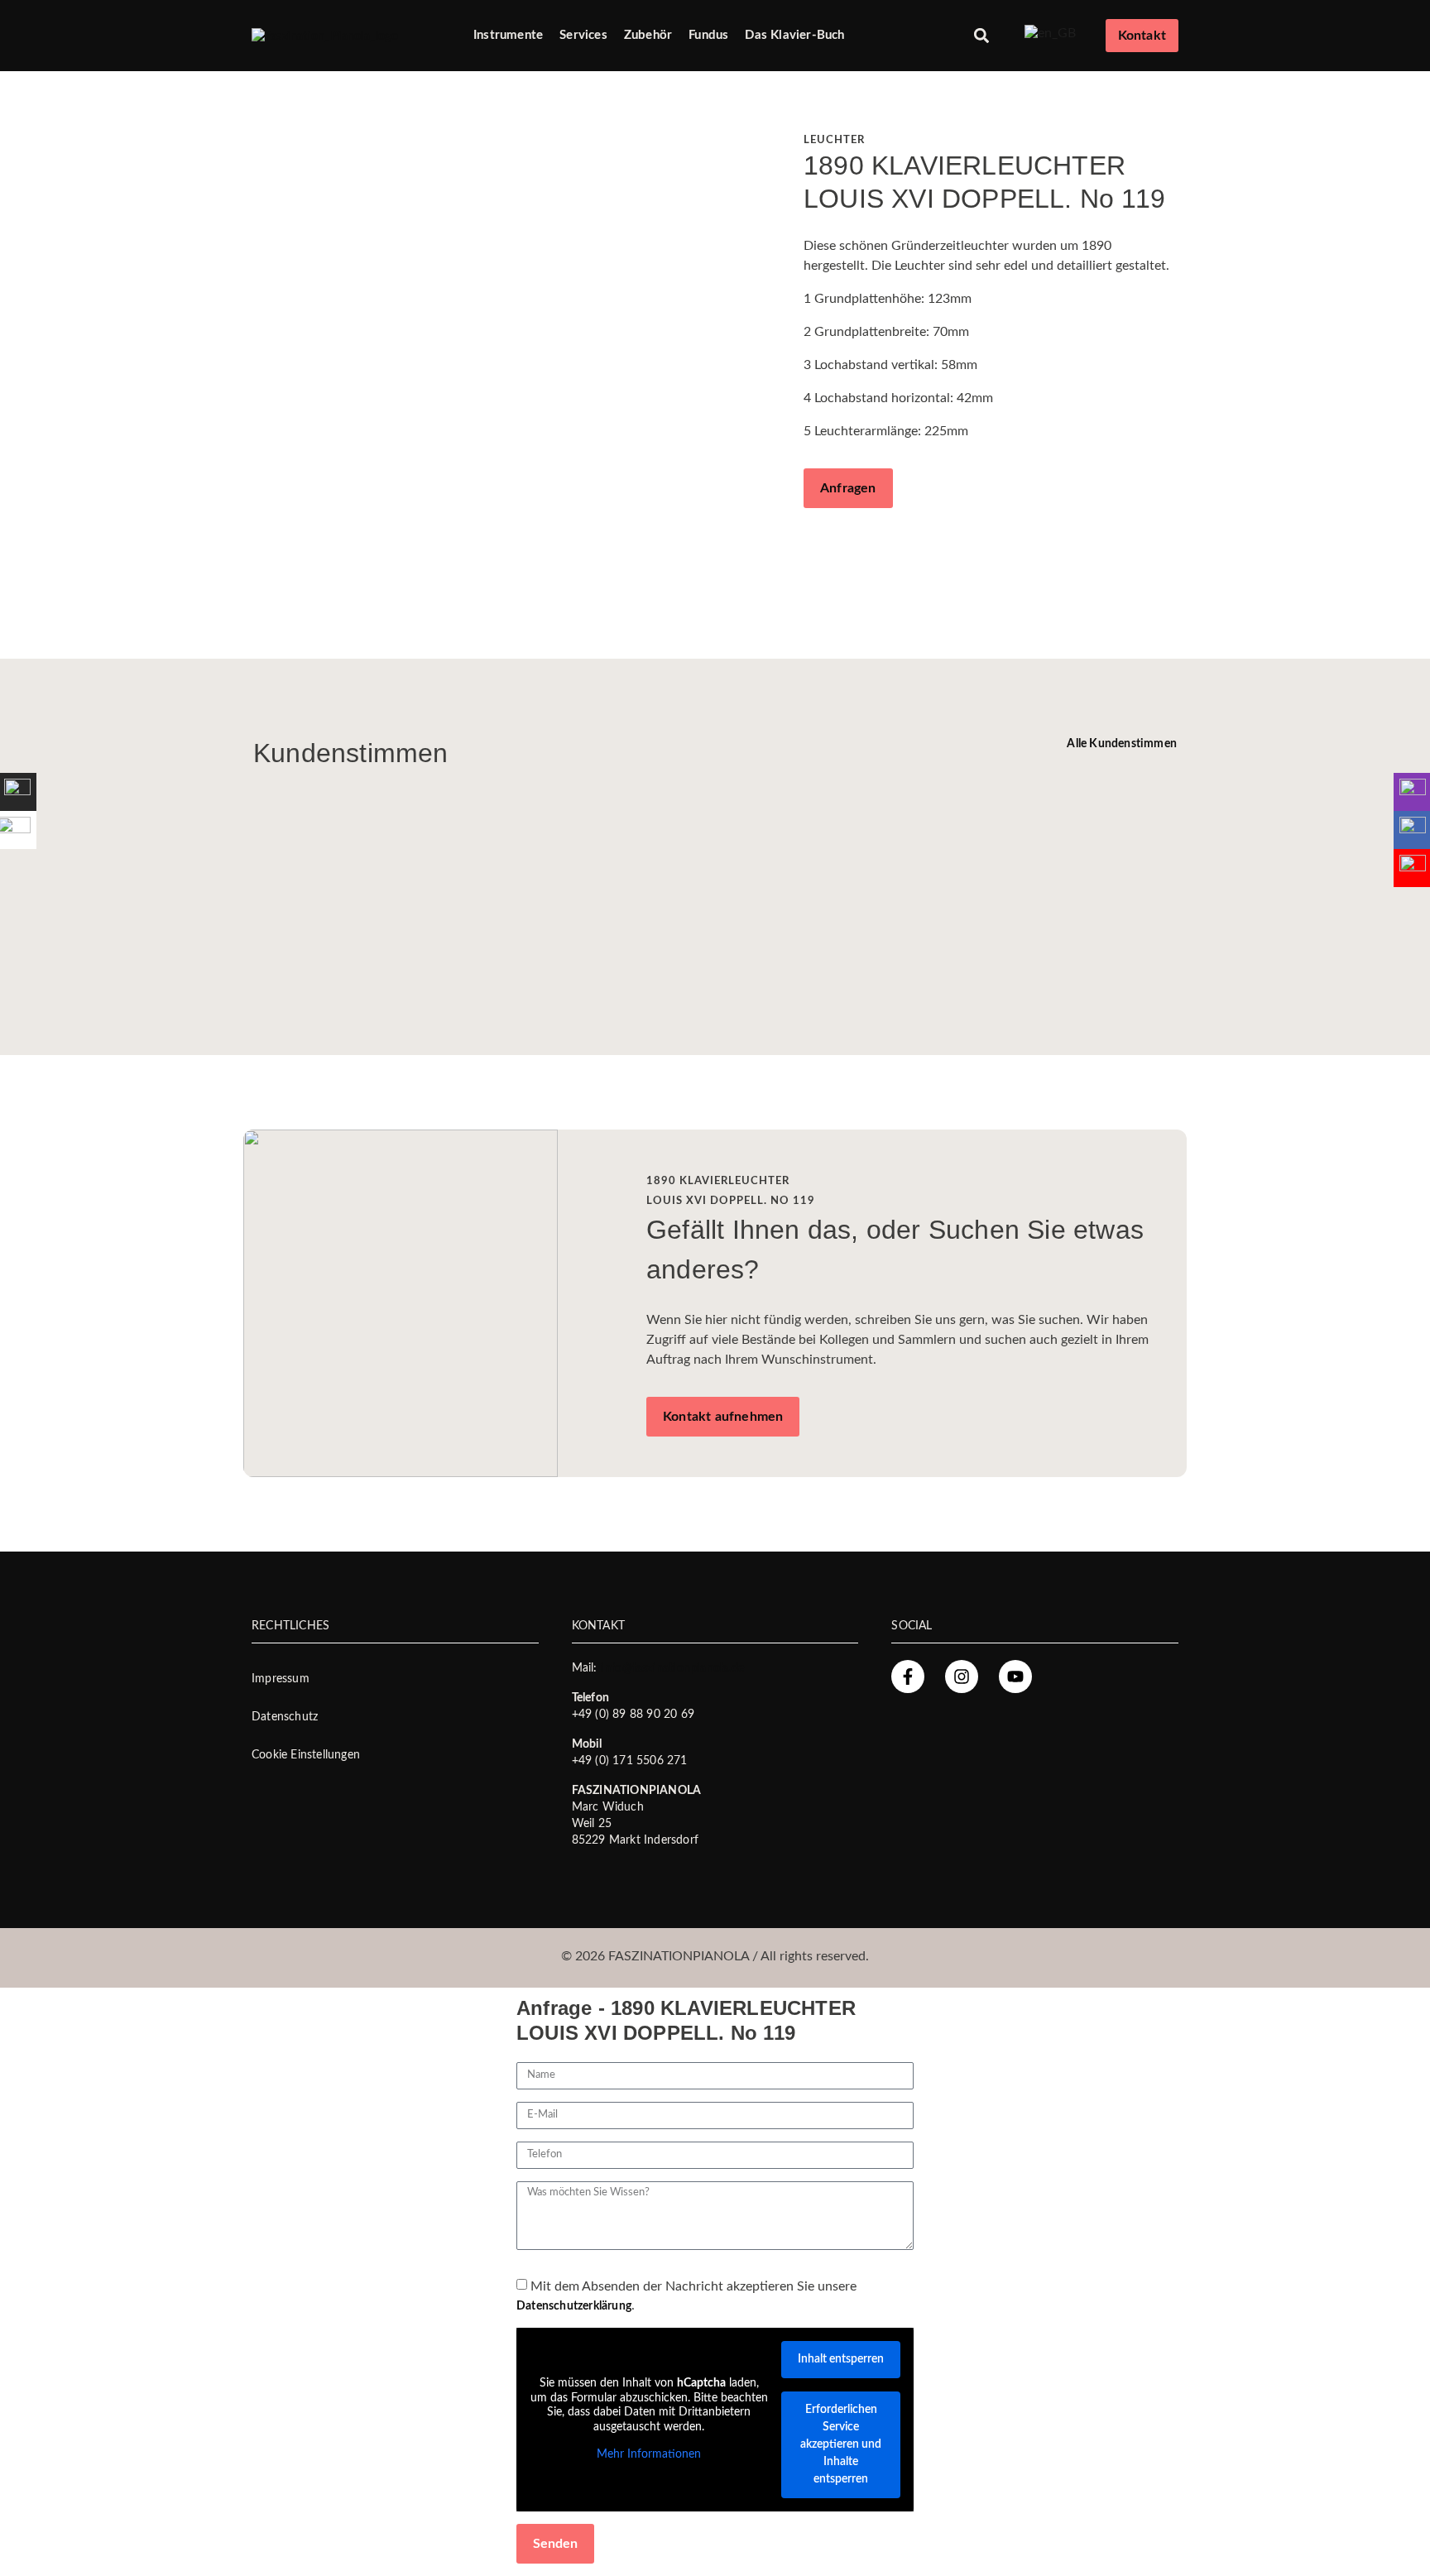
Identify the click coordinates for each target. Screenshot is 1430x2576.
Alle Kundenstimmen (1122, 744)
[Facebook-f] (908, 1677)
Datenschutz (285, 1717)
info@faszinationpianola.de (672, 1668)
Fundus (708, 35)
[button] (982, 36)
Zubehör (648, 35)
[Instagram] (962, 1677)
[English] (1051, 33)
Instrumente (508, 35)
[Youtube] (1015, 1677)
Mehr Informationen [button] (649, 2454)
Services (583, 35)
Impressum (281, 1679)
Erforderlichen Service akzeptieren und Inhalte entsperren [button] (841, 2444)
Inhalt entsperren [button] (841, 2359)
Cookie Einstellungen (306, 1755)
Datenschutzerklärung (574, 2306)
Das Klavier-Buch (794, 35)
